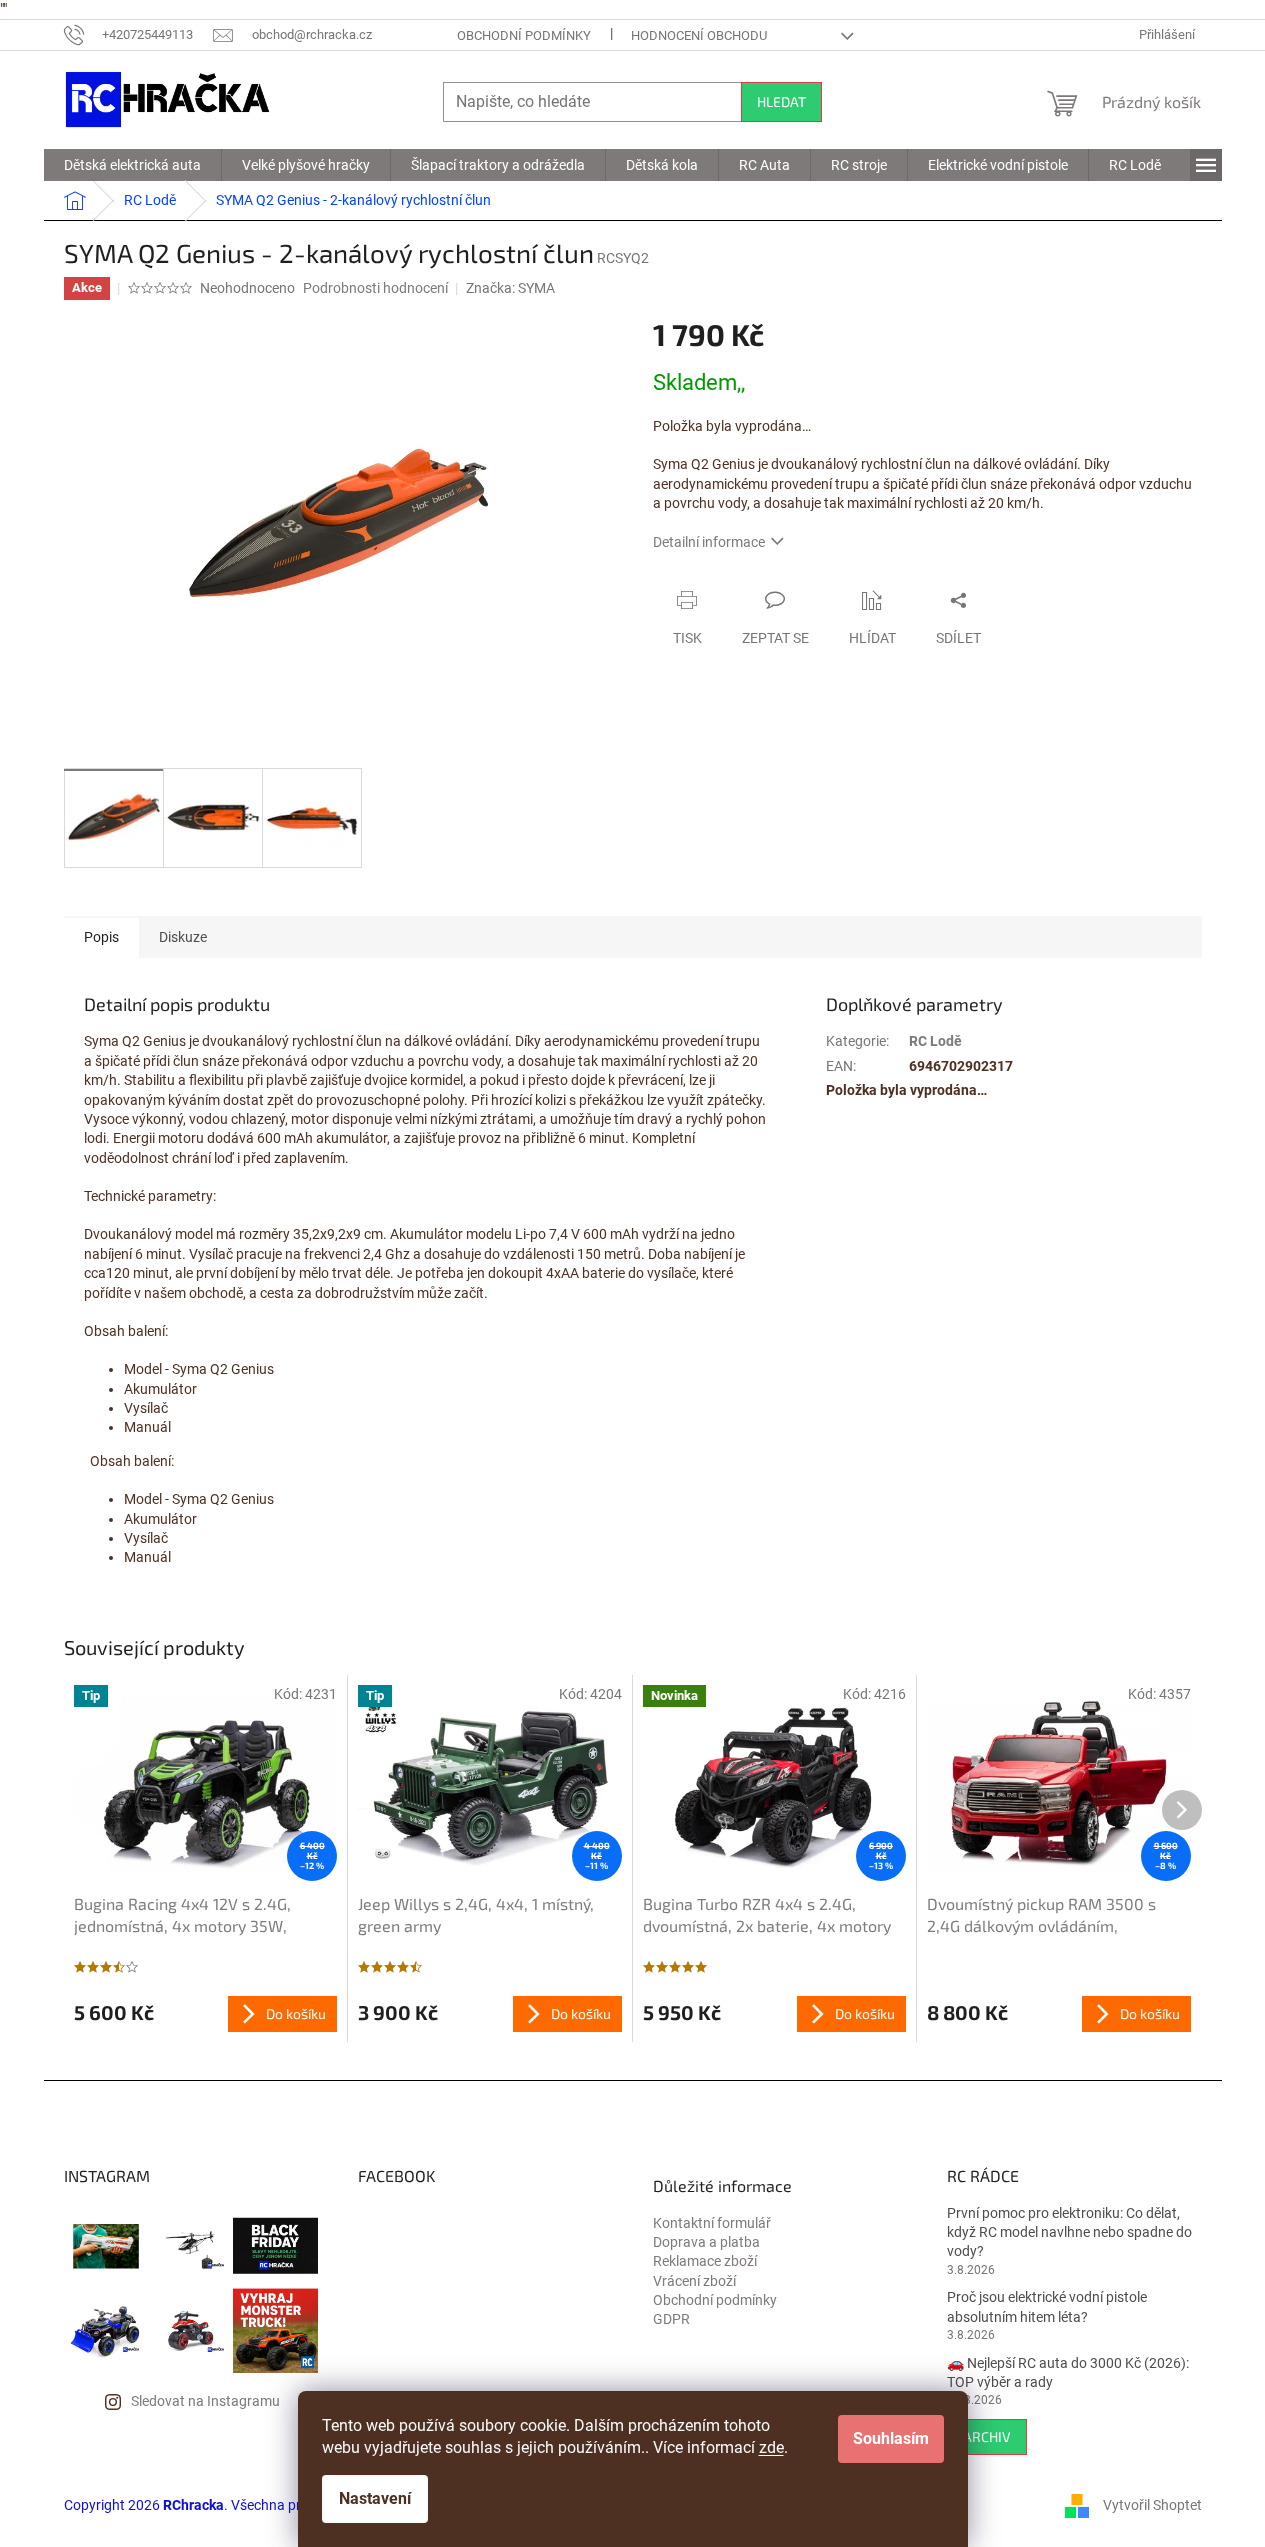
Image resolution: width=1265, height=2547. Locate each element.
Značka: (510, 288)
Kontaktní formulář (712, 2223)
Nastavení (375, 2498)
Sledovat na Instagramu (205, 2401)
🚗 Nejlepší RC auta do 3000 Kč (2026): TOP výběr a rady (1068, 2372)
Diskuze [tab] (183, 937)
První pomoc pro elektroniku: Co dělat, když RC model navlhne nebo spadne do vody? (1069, 2232)
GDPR (671, 2319)
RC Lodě (935, 1041)
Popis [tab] (101, 937)
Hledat (781, 101)
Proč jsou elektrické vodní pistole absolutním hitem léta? (1047, 2306)
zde (771, 2447)
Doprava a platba (706, 2242)
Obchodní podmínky (524, 35)
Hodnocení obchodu (699, 35)
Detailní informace (709, 542)
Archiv (987, 2436)
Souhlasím (891, 2438)
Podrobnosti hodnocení (375, 288)
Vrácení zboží (694, 2281)
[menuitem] (132, 165)
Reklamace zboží (705, 2261)
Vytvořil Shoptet (1152, 2504)
